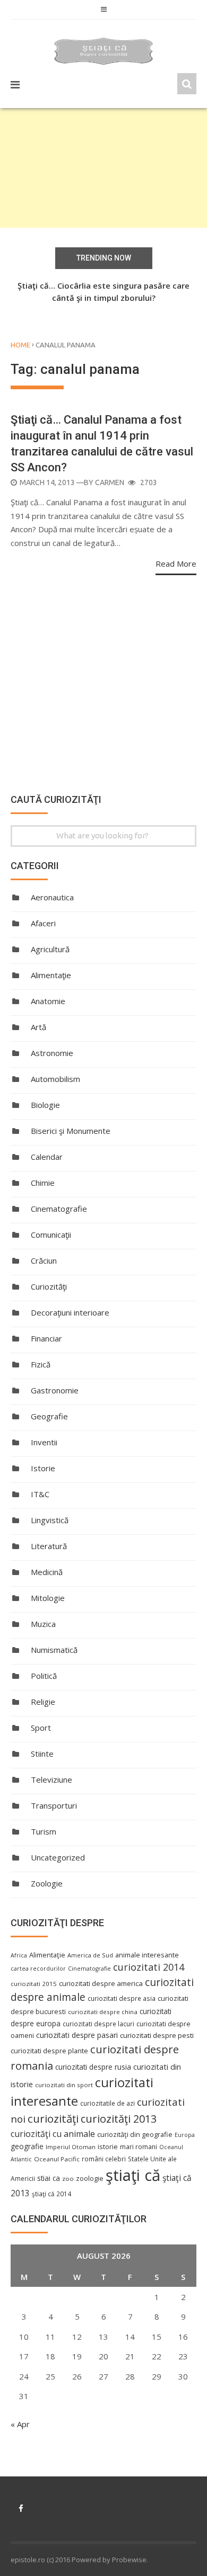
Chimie (43, 1183)
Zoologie (47, 1883)
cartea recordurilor (38, 1969)
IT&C (40, 1494)
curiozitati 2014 (149, 1967)
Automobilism (55, 1079)
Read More (176, 563)
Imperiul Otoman (71, 2147)
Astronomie (52, 1053)
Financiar (46, 1338)
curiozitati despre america (101, 1983)
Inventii (44, 1442)
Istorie (43, 1468)
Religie (43, 1702)
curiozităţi (53, 2118)
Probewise (129, 2560)
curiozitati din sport (64, 2085)
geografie (27, 2146)
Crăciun (44, 1260)
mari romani (139, 2147)
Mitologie (48, 1598)
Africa (19, 1955)
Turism (44, 1831)
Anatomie (48, 1001)
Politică (44, 1676)
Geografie (49, 1416)
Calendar (47, 1157)
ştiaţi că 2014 (51, 2194)
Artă (38, 1027)
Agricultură (50, 949)
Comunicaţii (51, 1235)
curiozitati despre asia (122, 1998)
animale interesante (147, 1955)
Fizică (41, 1364)
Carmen (110, 482)
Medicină (47, 1572)
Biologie (45, 1105)
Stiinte (42, 1754)
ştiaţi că (133, 2175)
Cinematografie (59, 1209)
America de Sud (90, 1955)
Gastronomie (55, 1390)
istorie (108, 2147)
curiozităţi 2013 (119, 2119)
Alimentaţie (51, 975)
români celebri (104, 2159)
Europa (185, 2135)
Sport (41, 1728)
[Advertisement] (103, 168)
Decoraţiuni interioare (70, 1312)
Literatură (49, 1546)
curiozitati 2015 (34, 1984)
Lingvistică (50, 1520)
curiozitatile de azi (107, 2103)
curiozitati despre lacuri (98, 2024)
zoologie (90, 2179)
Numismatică (54, 1650)
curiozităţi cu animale (53, 2134)
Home (20, 345)
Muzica (43, 1624)
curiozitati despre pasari (77, 2035)
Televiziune (51, 1779)
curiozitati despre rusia (93, 2067)
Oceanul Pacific (57, 2159)
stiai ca (49, 2178)
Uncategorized (58, 1857)
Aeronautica (52, 897)
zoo (68, 2179)
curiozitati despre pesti (157, 2035)
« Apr (20, 2424)
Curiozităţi (49, 1286)
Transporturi (54, 1805)
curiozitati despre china (103, 2012)
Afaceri (43, 923)
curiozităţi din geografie (135, 2134)
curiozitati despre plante (49, 2051)
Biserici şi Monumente (71, 1131)
